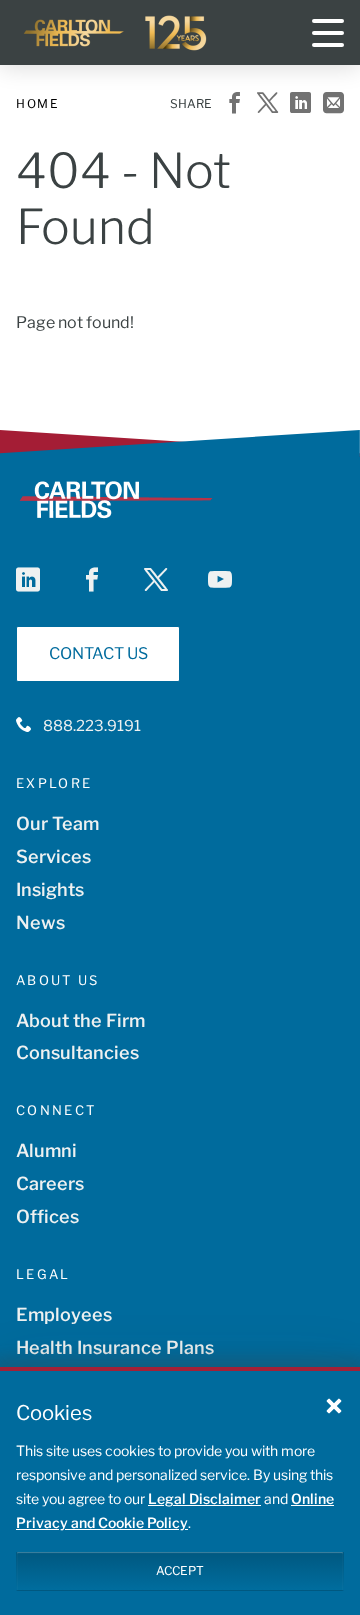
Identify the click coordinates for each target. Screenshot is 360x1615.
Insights (50, 889)
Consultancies (77, 1052)
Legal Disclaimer (204, 1498)
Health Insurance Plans (115, 1347)
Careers (50, 1183)
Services (53, 856)
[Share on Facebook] (234, 104)
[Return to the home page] (116, 33)
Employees (64, 1314)
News (40, 922)
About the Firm (80, 1020)
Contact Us (98, 653)
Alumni (46, 1150)
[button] (334, 1405)
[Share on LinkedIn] (300, 104)
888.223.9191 (92, 726)
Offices (47, 1216)
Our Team (57, 823)
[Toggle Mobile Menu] (328, 33)
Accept (180, 1570)
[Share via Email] (333, 104)
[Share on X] (267, 104)
